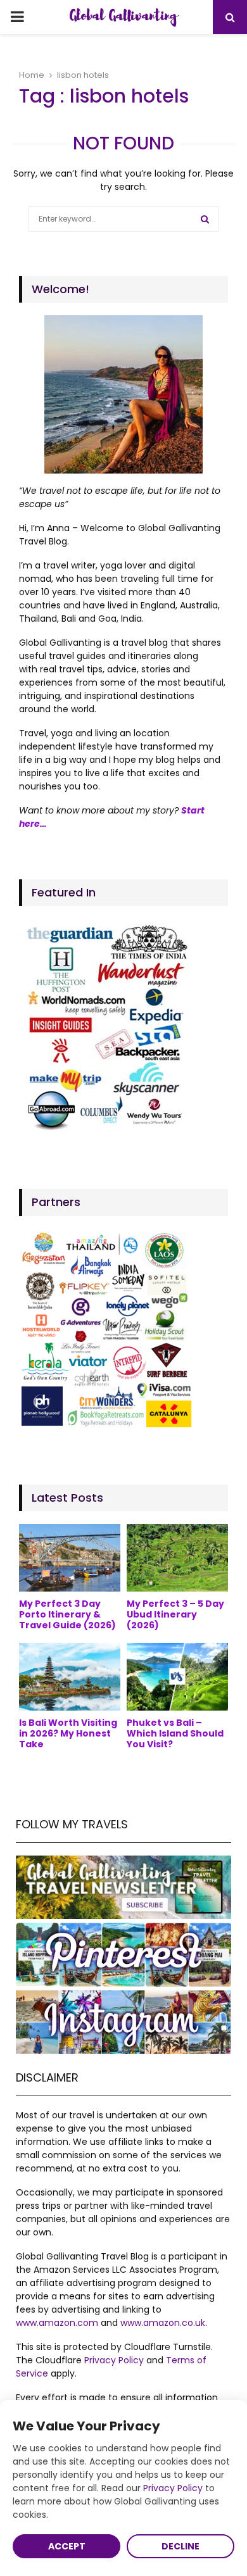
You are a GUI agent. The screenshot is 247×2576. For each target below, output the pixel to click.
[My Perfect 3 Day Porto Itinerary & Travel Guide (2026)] (70, 1558)
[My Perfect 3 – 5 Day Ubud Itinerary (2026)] (177, 1558)
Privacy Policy (114, 2360)
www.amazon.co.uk (163, 2323)
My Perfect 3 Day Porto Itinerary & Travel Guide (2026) (67, 1614)
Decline (180, 2546)
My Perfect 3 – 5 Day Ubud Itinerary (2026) (175, 1614)
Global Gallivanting (123, 17)
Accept (67, 2546)
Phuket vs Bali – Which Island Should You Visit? (175, 1733)
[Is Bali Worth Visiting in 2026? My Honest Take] (70, 1677)
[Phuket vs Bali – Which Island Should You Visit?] (177, 1677)
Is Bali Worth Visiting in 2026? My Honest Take (68, 1733)
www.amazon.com (57, 2323)
